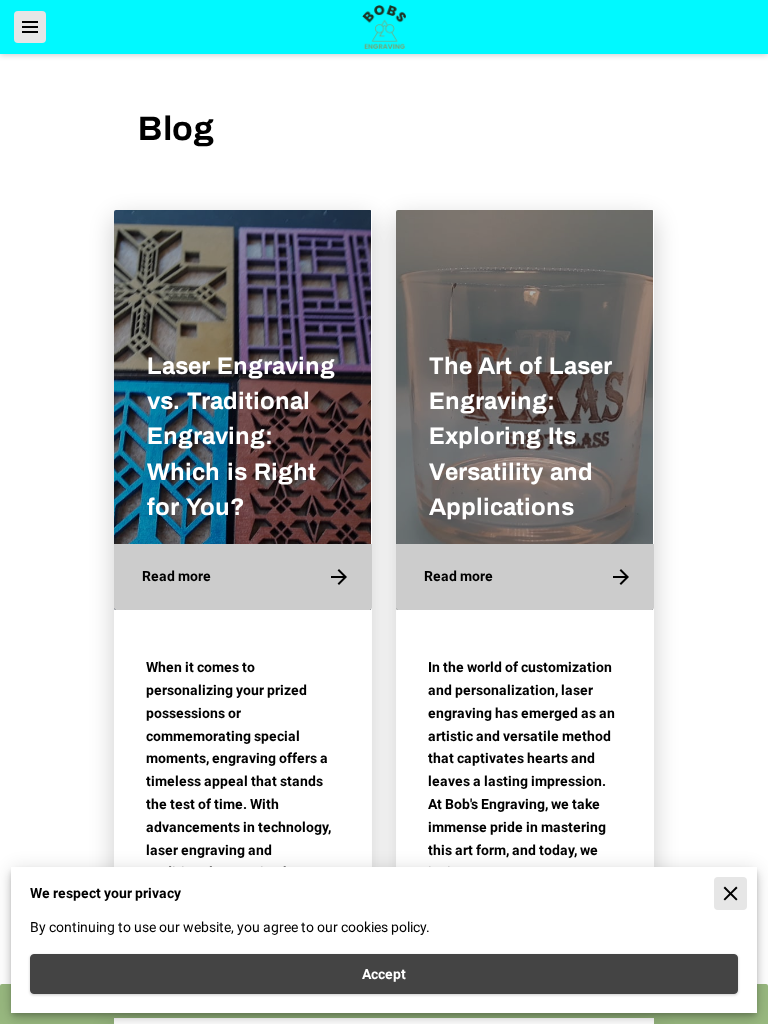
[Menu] (30, 27)
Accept (384, 974)
